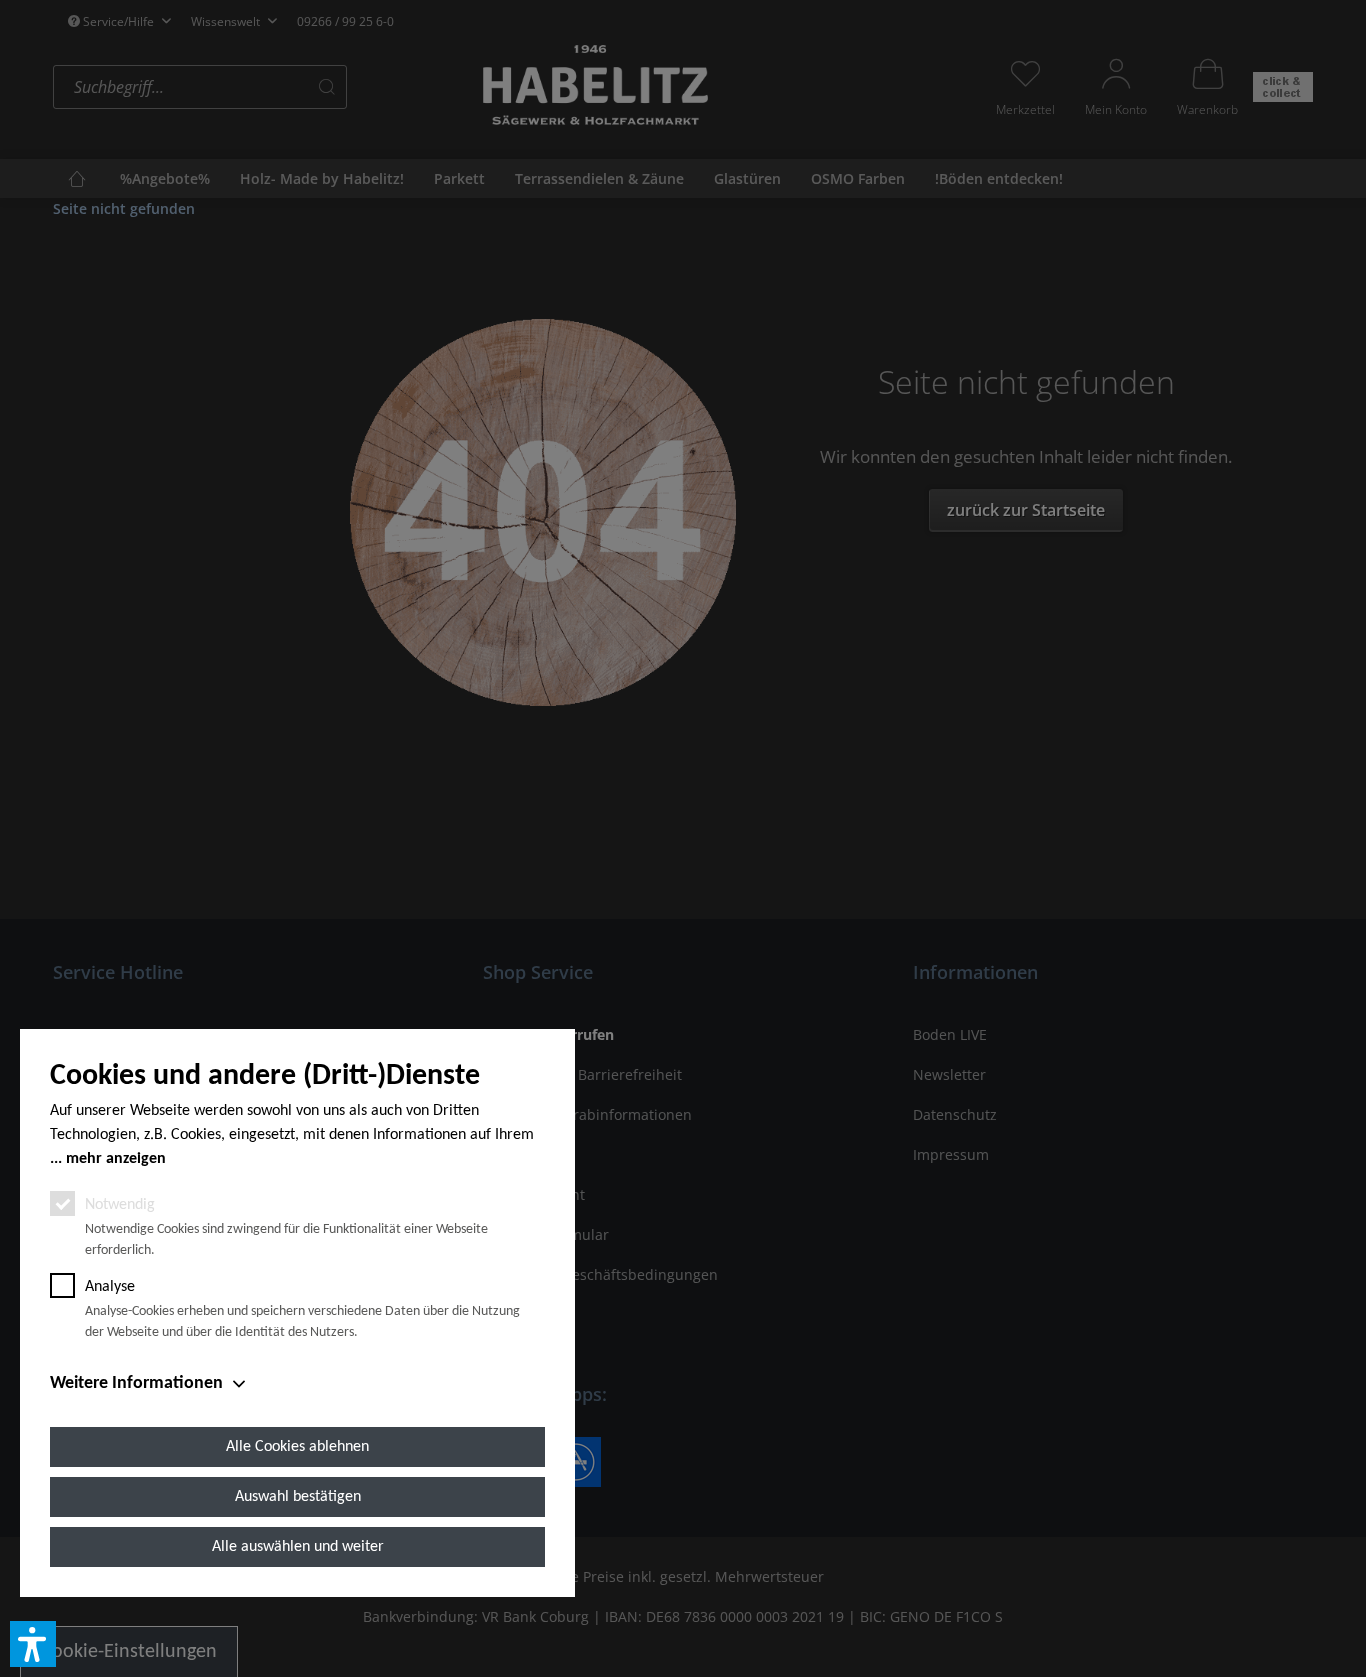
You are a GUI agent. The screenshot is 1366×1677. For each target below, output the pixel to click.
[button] (33, 1644)
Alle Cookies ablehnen (297, 1447)
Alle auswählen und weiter (298, 1547)
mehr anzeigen (116, 1159)
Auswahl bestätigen (298, 1497)
